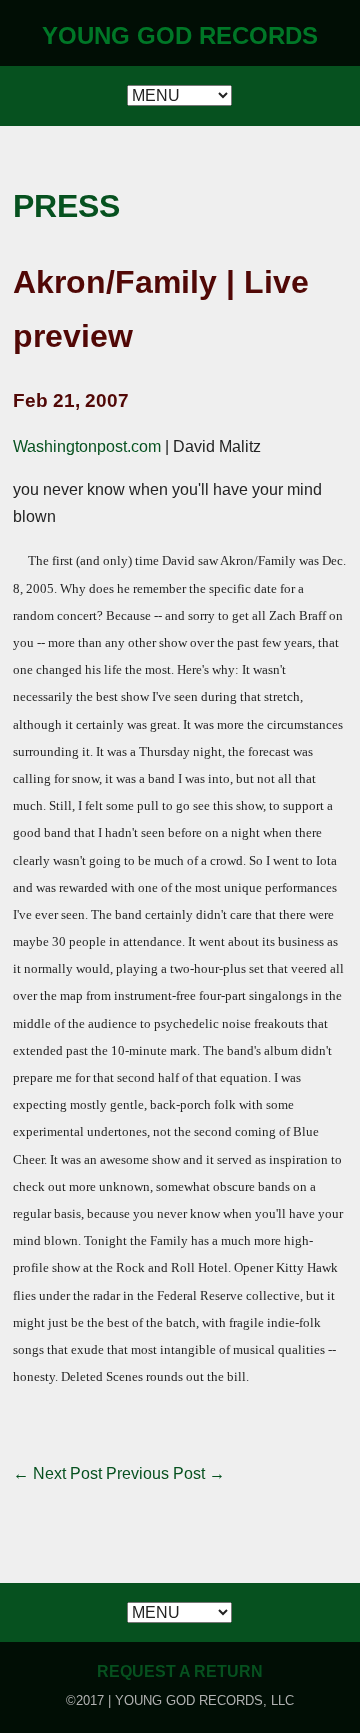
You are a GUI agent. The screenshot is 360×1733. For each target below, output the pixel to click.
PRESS (66, 206)
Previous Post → (165, 1473)
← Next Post (57, 1473)
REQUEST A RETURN (180, 1671)
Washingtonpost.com (87, 446)
